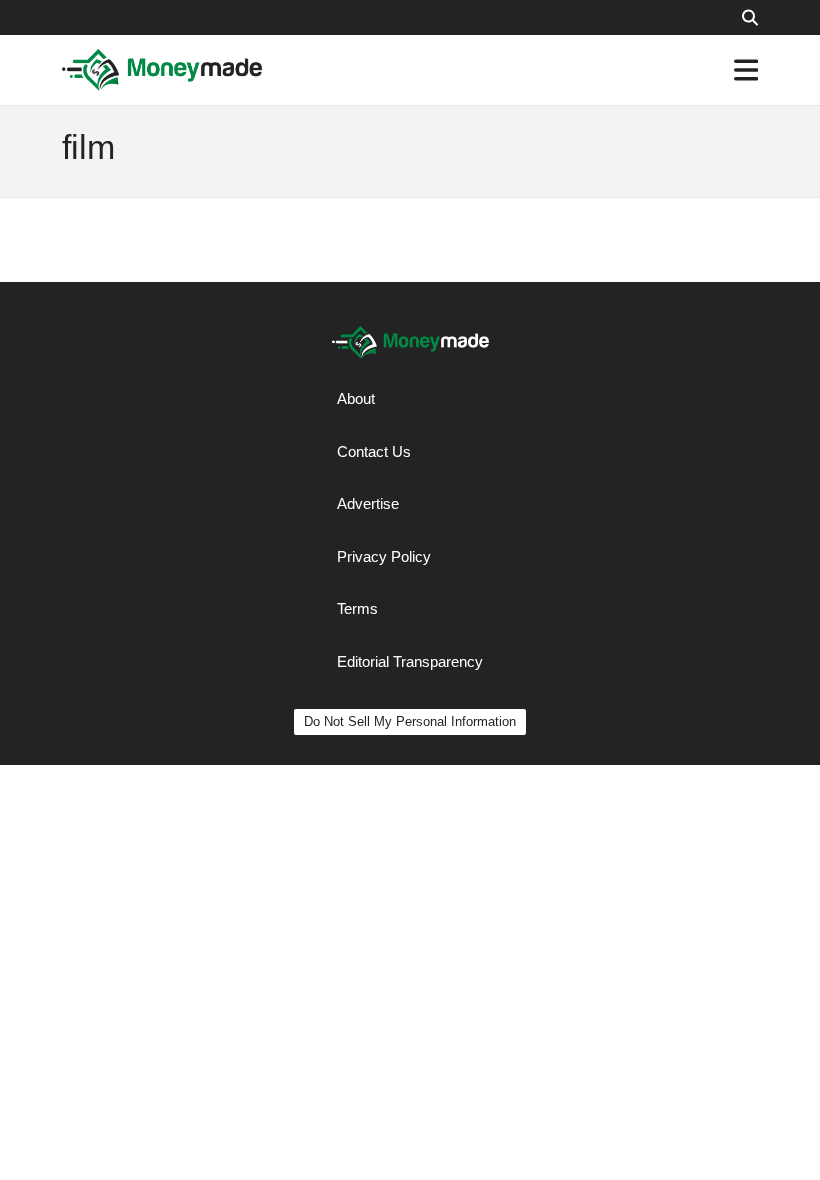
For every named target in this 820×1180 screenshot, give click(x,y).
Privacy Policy (384, 556)
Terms (357, 608)
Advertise (368, 503)
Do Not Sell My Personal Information (410, 721)
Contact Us (374, 451)
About (356, 398)
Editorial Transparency (410, 661)
